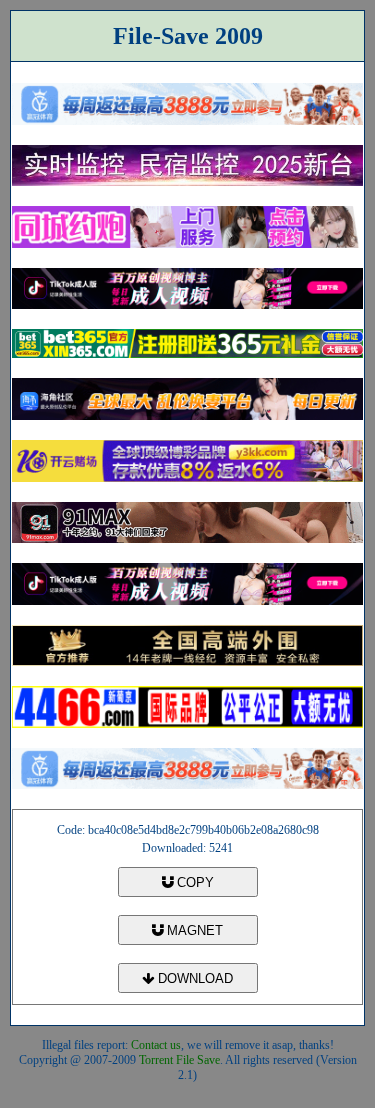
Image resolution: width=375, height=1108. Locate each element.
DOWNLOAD (193, 978)
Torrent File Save (179, 1060)
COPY (193, 882)
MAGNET (193, 930)
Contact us (156, 1045)
